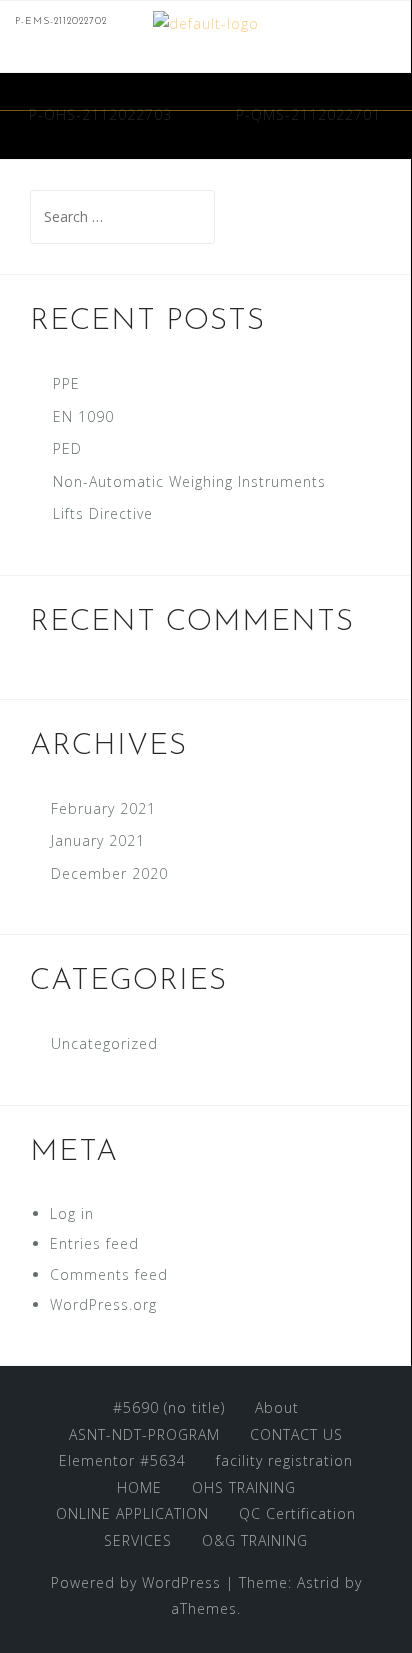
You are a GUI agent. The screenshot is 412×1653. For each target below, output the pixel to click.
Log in (72, 1213)
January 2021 (98, 840)
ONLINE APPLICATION (132, 1513)
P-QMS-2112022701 (308, 114)
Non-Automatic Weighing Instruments (189, 481)
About (277, 1407)
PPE (66, 383)
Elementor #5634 (122, 1460)
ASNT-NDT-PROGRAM (144, 1434)
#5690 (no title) (169, 1407)
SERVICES (138, 1540)
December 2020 (109, 873)
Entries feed (94, 1243)
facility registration (284, 1460)
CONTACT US (296, 1434)
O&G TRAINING (255, 1540)
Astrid (318, 1582)
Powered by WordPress (136, 1582)
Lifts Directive (103, 513)
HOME (139, 1487)
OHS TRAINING (244, 1487)
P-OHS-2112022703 (100, 114)
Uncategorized (104, 1043)
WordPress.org (103, 1304)
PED (67, 448)
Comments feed (109, 1274)
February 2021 (103, 808)
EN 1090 (83, 416)
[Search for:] (122, 216)
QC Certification (297, 1513)
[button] (389, 84)
